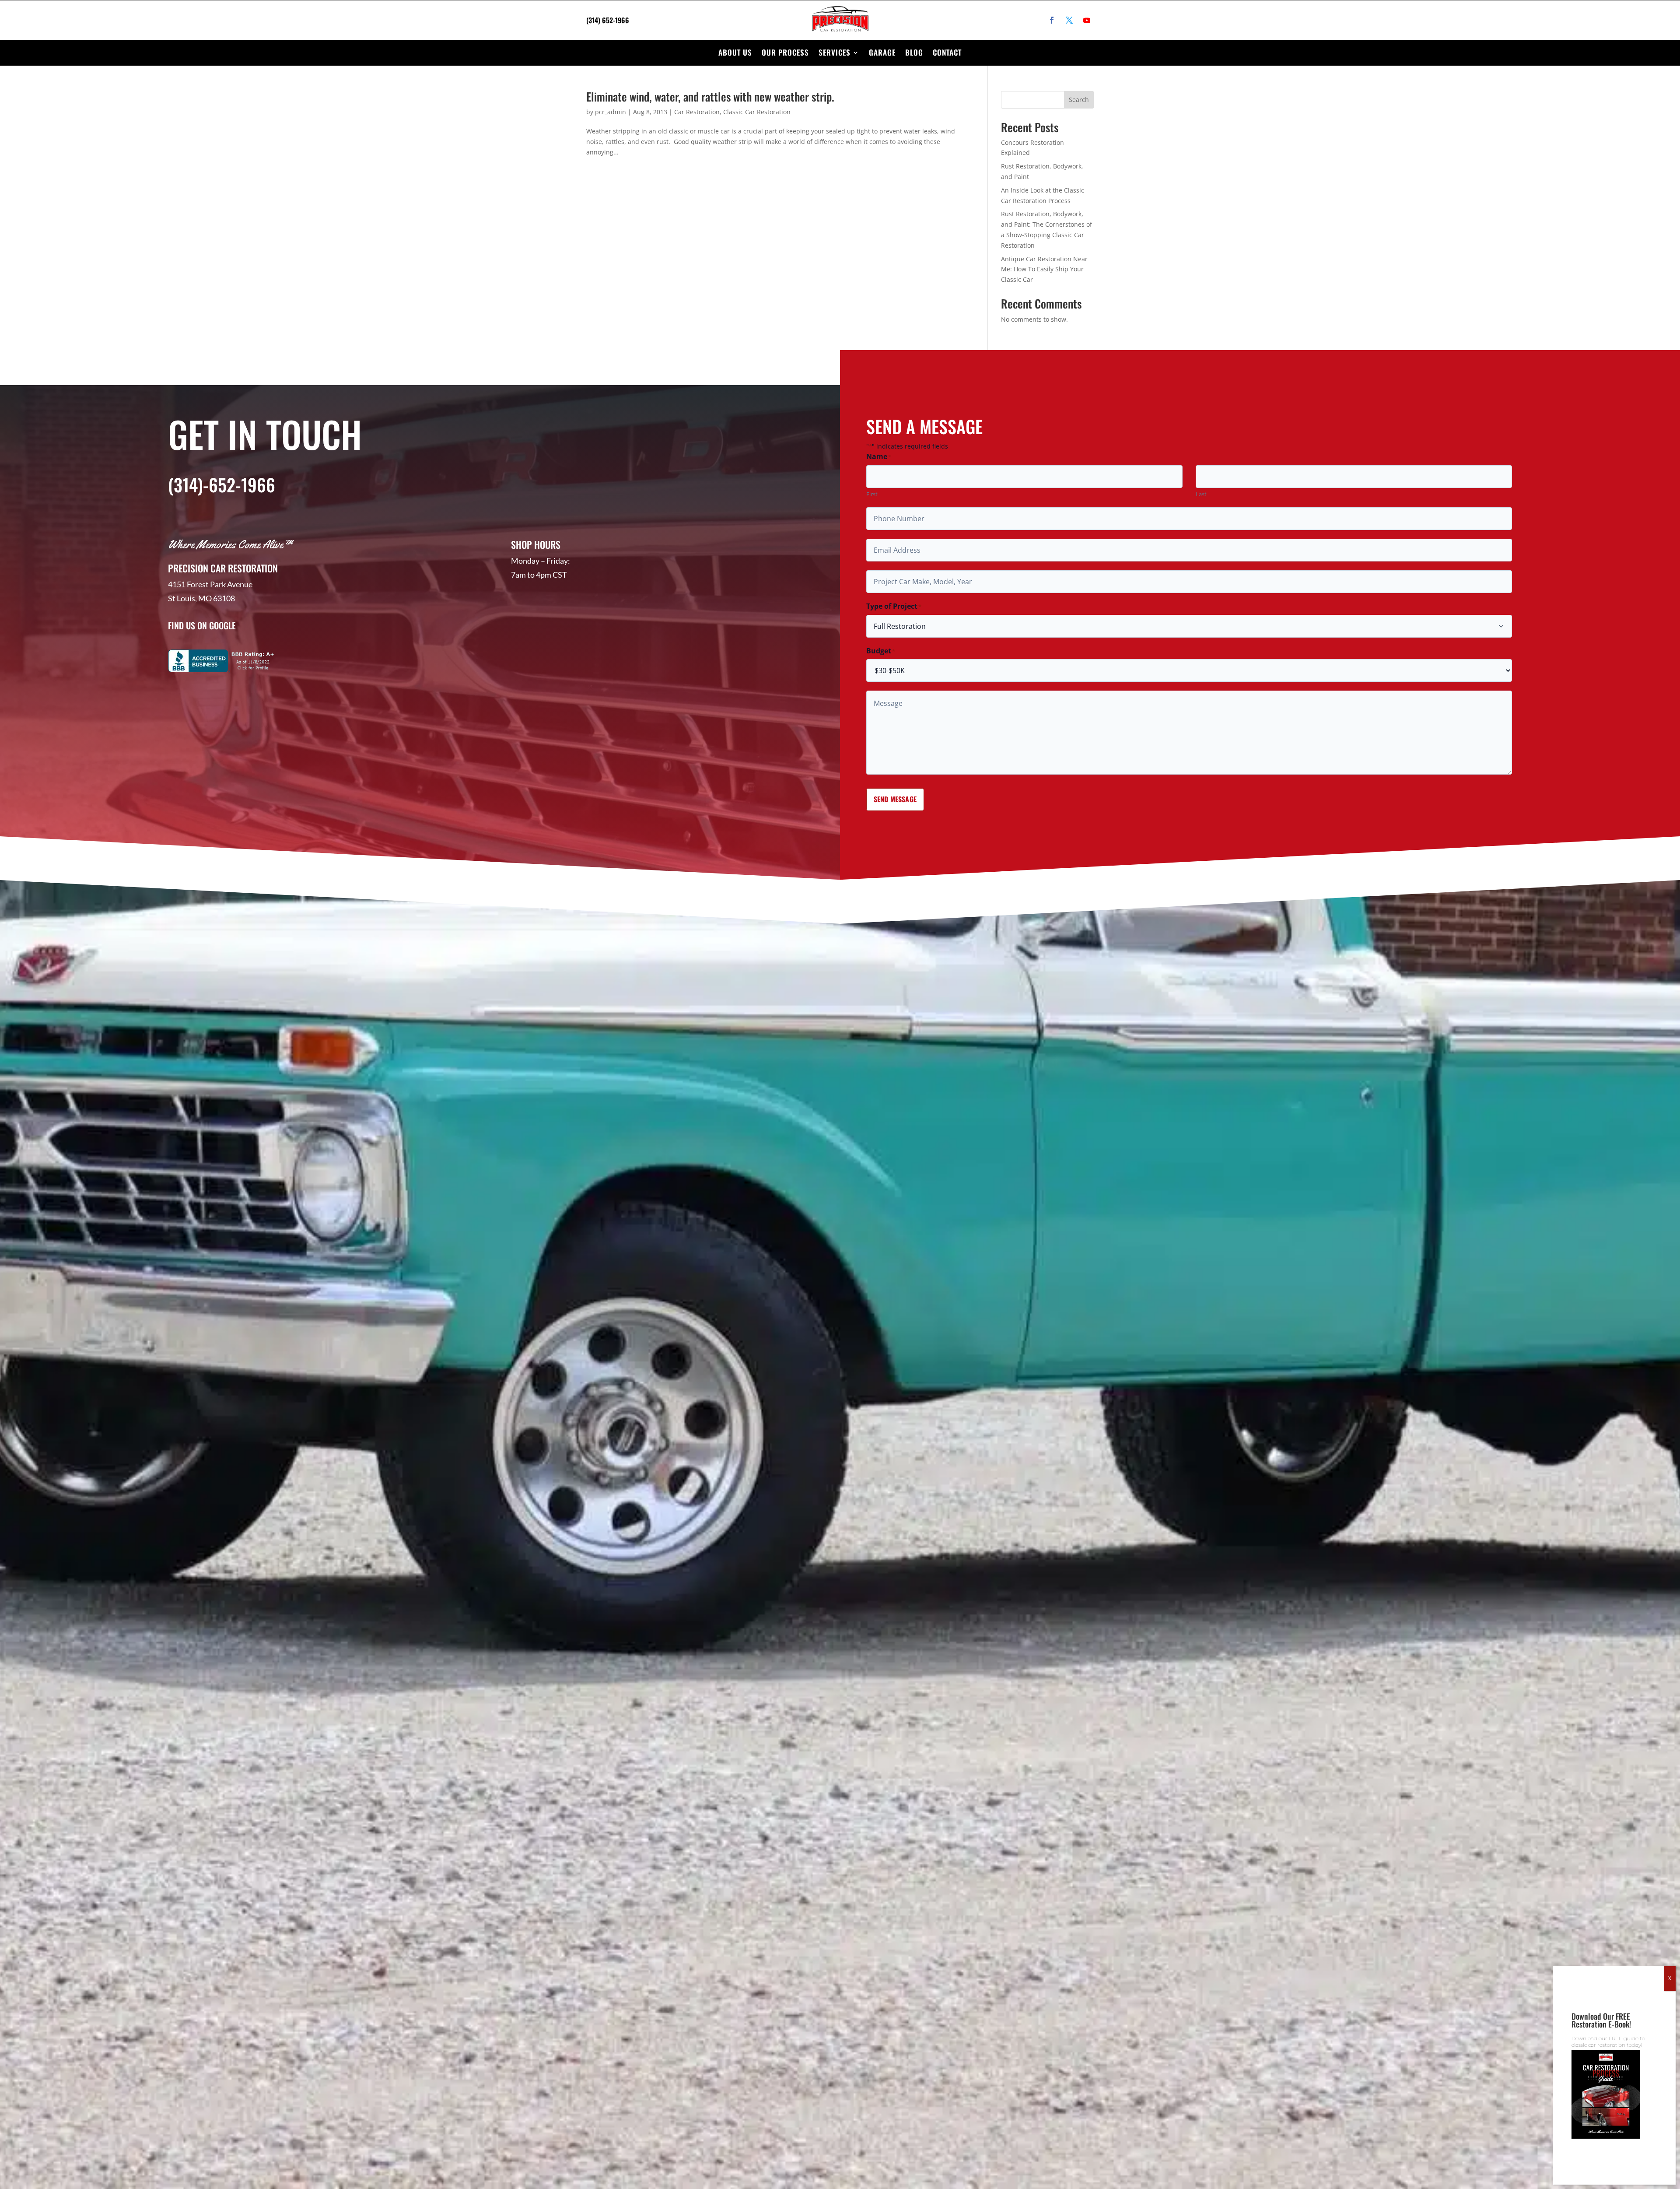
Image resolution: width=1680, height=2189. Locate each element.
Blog (914, 52)
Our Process (785, 52)
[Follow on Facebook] (1052, 20)
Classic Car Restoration (757, 112)
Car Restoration (697, 112)
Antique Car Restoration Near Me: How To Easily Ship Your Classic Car (1044, 269)
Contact (947, 52)
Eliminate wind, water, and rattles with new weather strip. (710, 96)
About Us (735, 52)
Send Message (895, 799)
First (872, 494)
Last (1201, 494)
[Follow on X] (1069, 20)
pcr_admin (611, 112)
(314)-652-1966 (222, 484)
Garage (882, 52)
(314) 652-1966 (608, 20)
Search (1079, 100)
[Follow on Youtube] (1087, 20)
